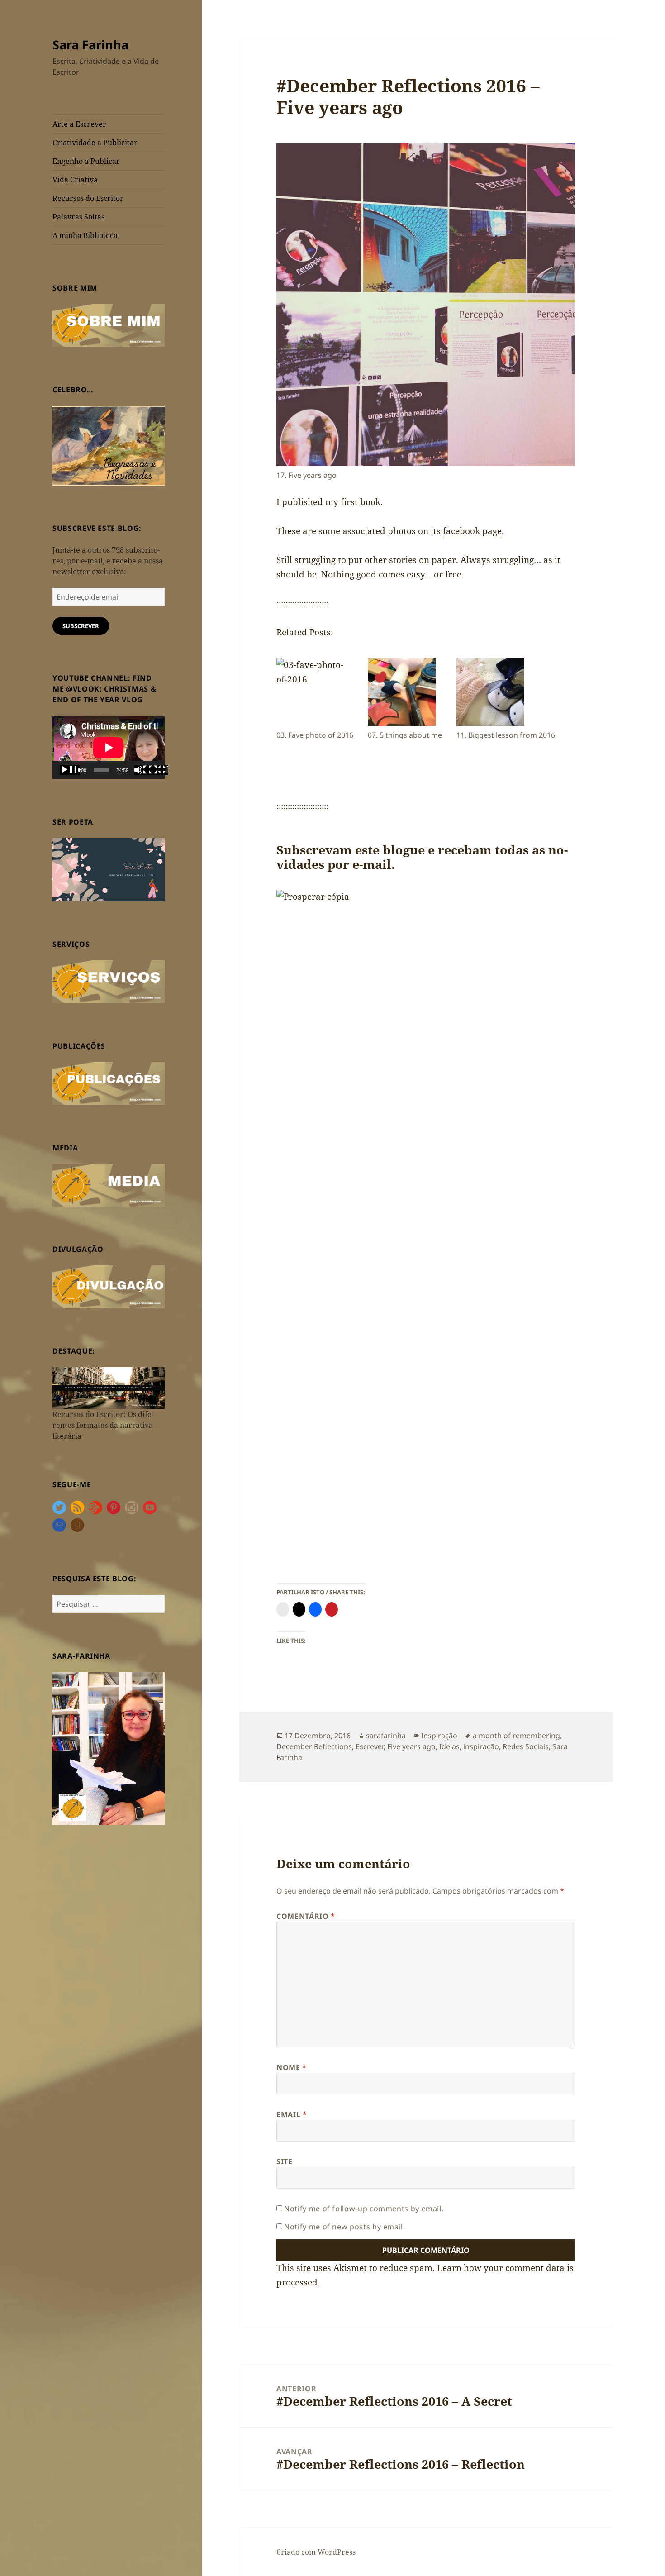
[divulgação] (109, 1286)
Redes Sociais (526, 1746)
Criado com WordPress (316, 2552)
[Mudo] (144, 770)
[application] (109, 747)
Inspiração (439, 1736)
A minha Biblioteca (85, 235)
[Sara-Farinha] (109, 1748)
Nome (292, 2067)
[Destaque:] (109, 1387)
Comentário (306, 1916)
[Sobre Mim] (109, 324)
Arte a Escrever (79, 124)
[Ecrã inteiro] (158, 770)
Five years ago (411, 1746)
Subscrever (81, 626)
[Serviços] (109, 981)
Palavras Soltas (78, 217)
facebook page (472, 531)
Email (292, 2114)
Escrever (370, 1746)
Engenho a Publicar (86, 161)
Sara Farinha (90, 45)
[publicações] (109, 1083)
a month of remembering (516, 1736)
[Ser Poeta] (109, 869)
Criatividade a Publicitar (95, 143)
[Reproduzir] (70, 770)
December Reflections (314, 1746)
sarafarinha (386, 1736)
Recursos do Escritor (88, 198)
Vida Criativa (75, 180)
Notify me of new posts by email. (344, 2227)
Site (285, 2161)
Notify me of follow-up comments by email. (364, 2209)
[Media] (109, 1184)
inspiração (481, 1746)
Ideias (449, 1746)
